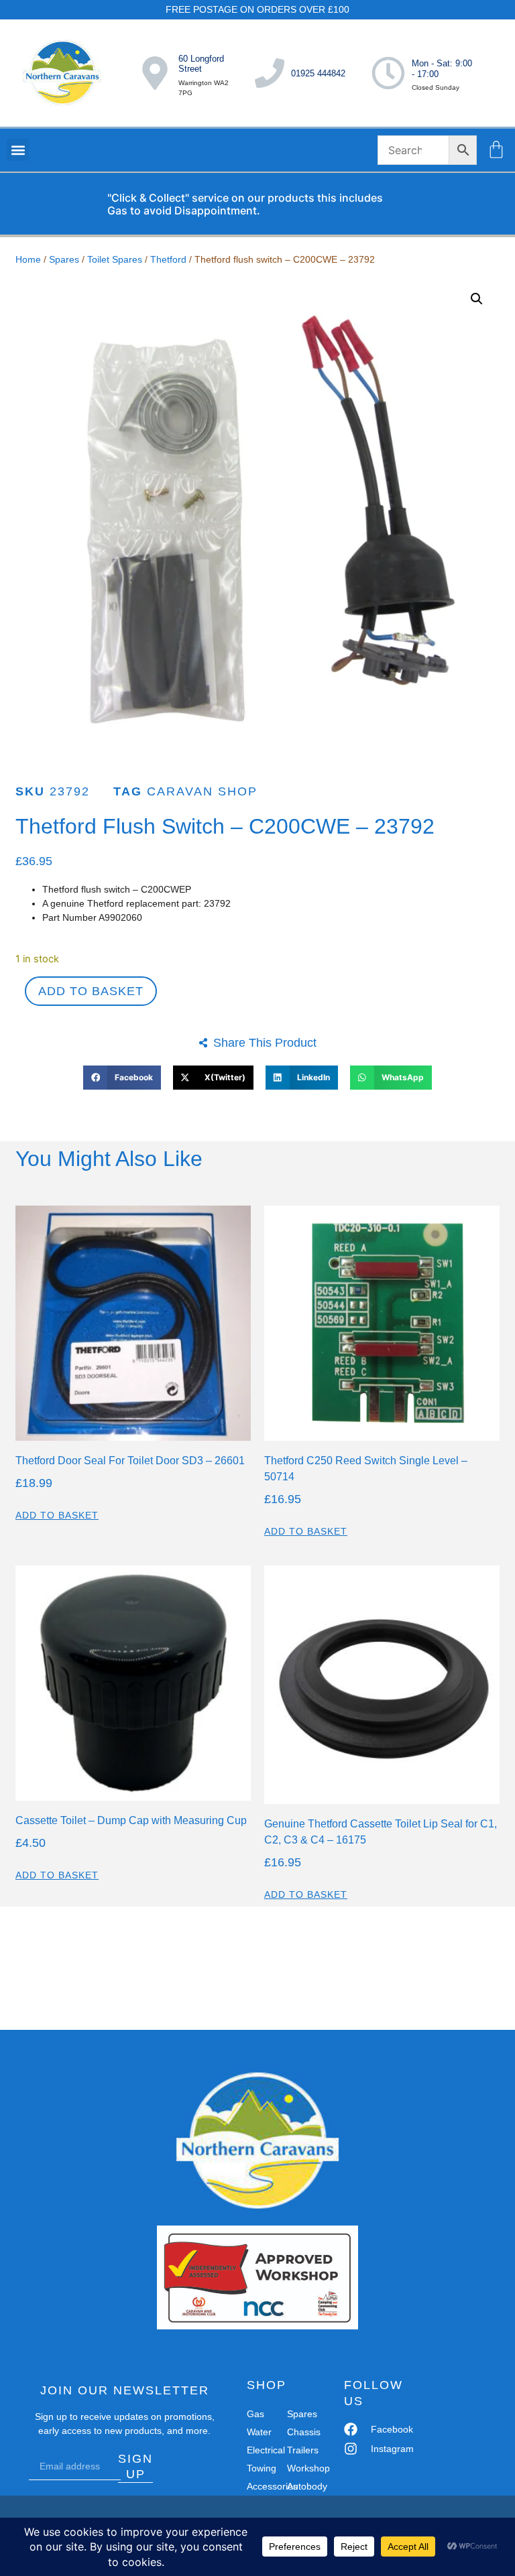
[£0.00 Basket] (496, 149)
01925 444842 (318, 73)
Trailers (302, 2450)
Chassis (302, 2432)
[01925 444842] (270, 73)
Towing (262, 2468)
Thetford (168, 259)
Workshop (302, 2468)
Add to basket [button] (57, 1515)
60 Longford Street (201, 64)
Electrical (262, 2450)
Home (28, 259)
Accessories (262, 2486)
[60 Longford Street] (155, 73)
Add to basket (91, 991)
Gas (255, 2414)
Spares (64, 259)
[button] (18, 150)
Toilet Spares (115, 259)
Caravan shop (202, 791)
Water (259, 2432)
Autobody (302, 2486)
